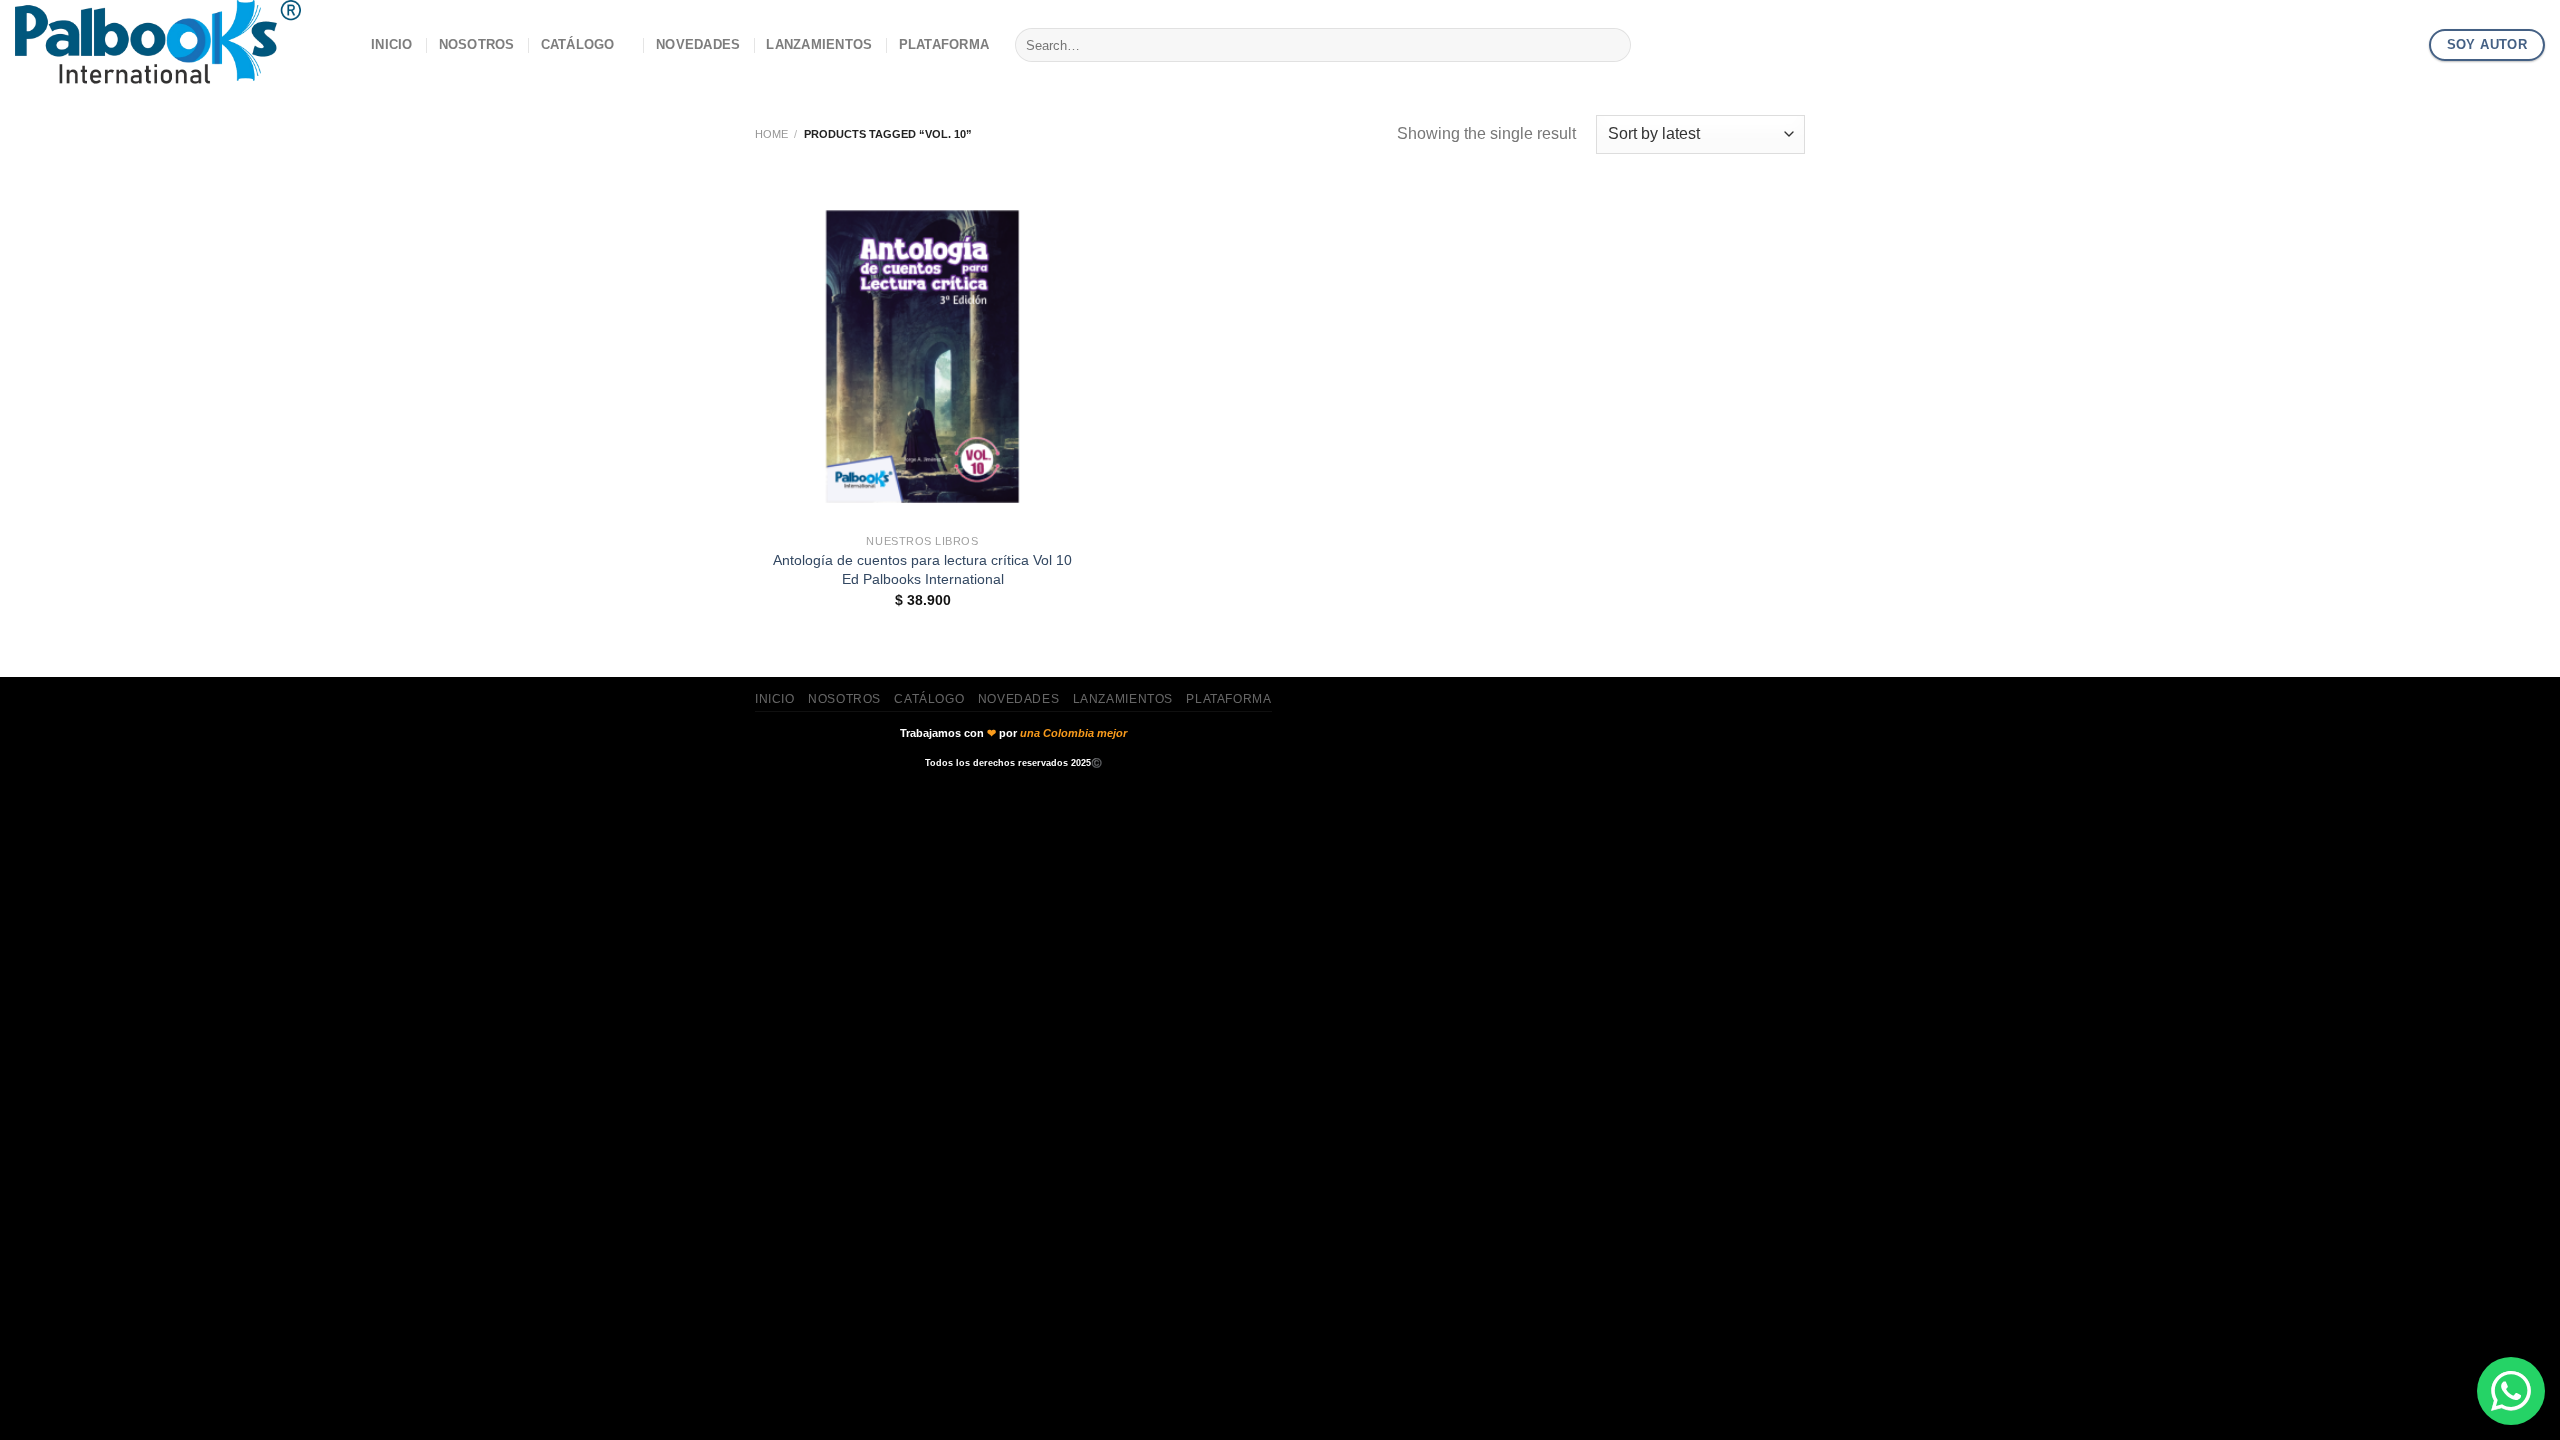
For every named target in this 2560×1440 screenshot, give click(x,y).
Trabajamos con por (1013, 733)
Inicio (392, 44)
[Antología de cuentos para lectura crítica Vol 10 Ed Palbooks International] (922, 356)
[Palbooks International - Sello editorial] (178, 45)
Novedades (698, 44)
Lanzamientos (819, 44)
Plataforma (944, 44)
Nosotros (477, 44)
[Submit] (1611, 45)
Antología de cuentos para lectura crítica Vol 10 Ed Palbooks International (922, 569)
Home (771, 134)
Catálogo (578, 44)
